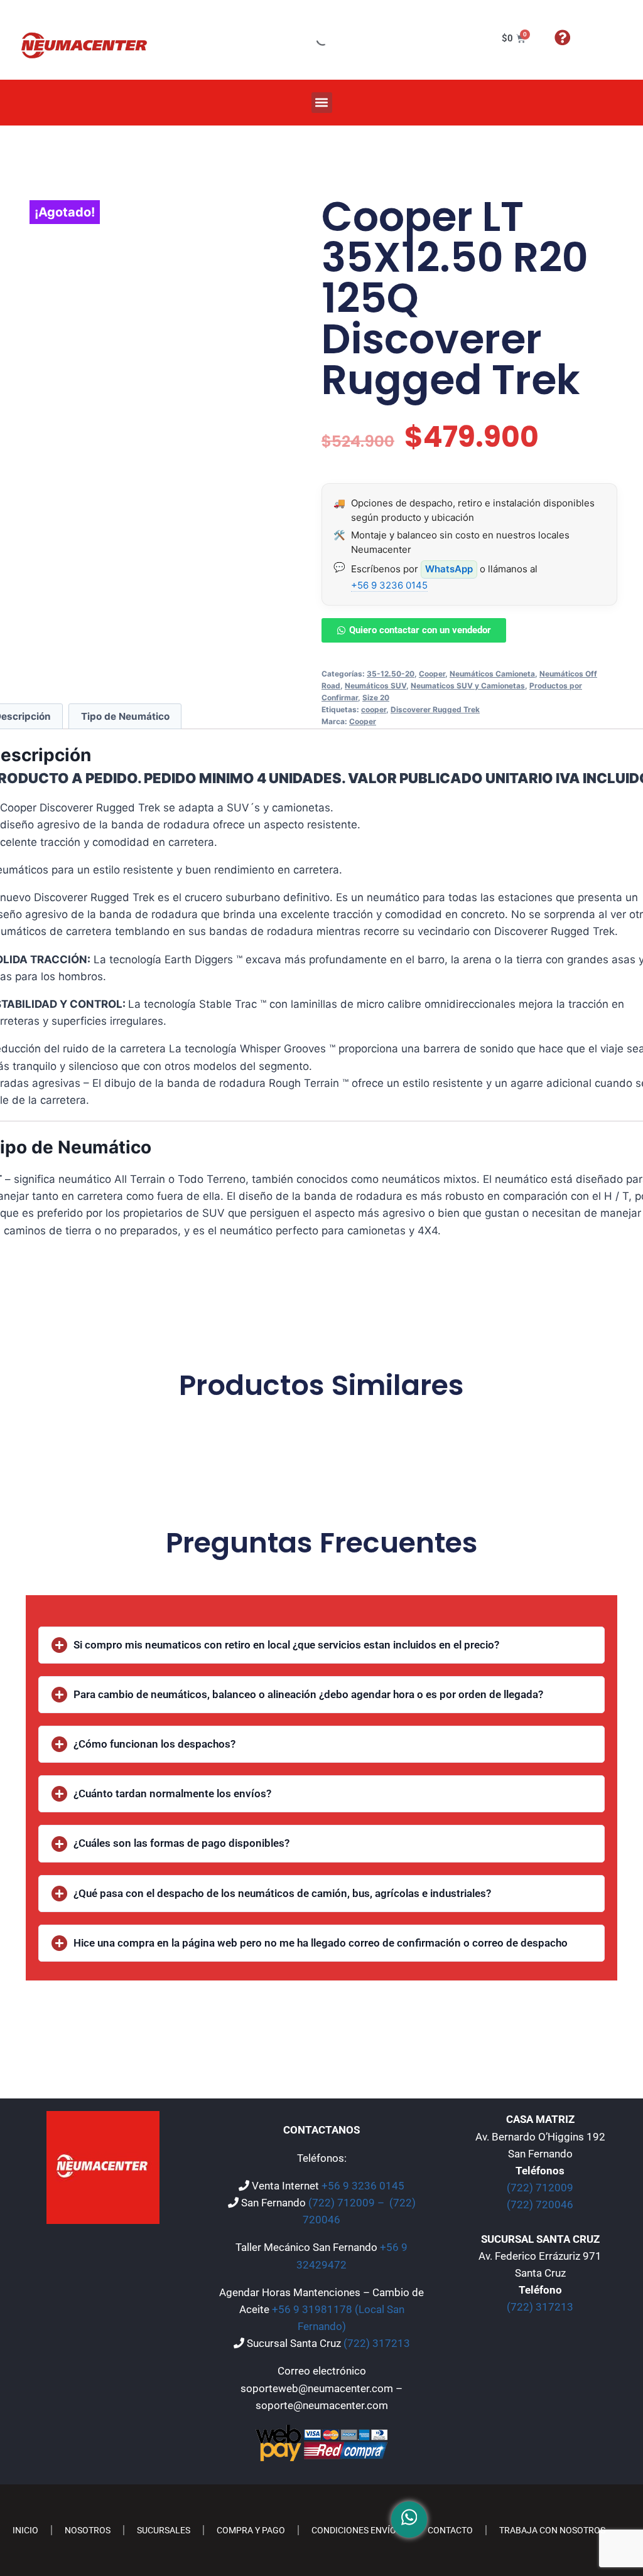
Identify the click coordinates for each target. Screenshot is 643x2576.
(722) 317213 (377, 2343)
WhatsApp (449, 569)
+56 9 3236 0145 (389, 585)
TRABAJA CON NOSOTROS (552, 2530)
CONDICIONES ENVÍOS (356, 2530)
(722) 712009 (540, 2188)
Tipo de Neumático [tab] (125, 716)
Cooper (432, 674)
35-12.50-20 (391, 674)
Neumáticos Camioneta (492, 674)
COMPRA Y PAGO (251, 2530)
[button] (322, 103)
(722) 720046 (540, 2205)
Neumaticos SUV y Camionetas (468, 686)
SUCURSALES (164, 2530)
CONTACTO (450, 2530)
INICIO (25, 2530)
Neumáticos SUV (376, 686)
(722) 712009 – (348, 2203)
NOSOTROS (88, 2530)
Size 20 (376, 697)
